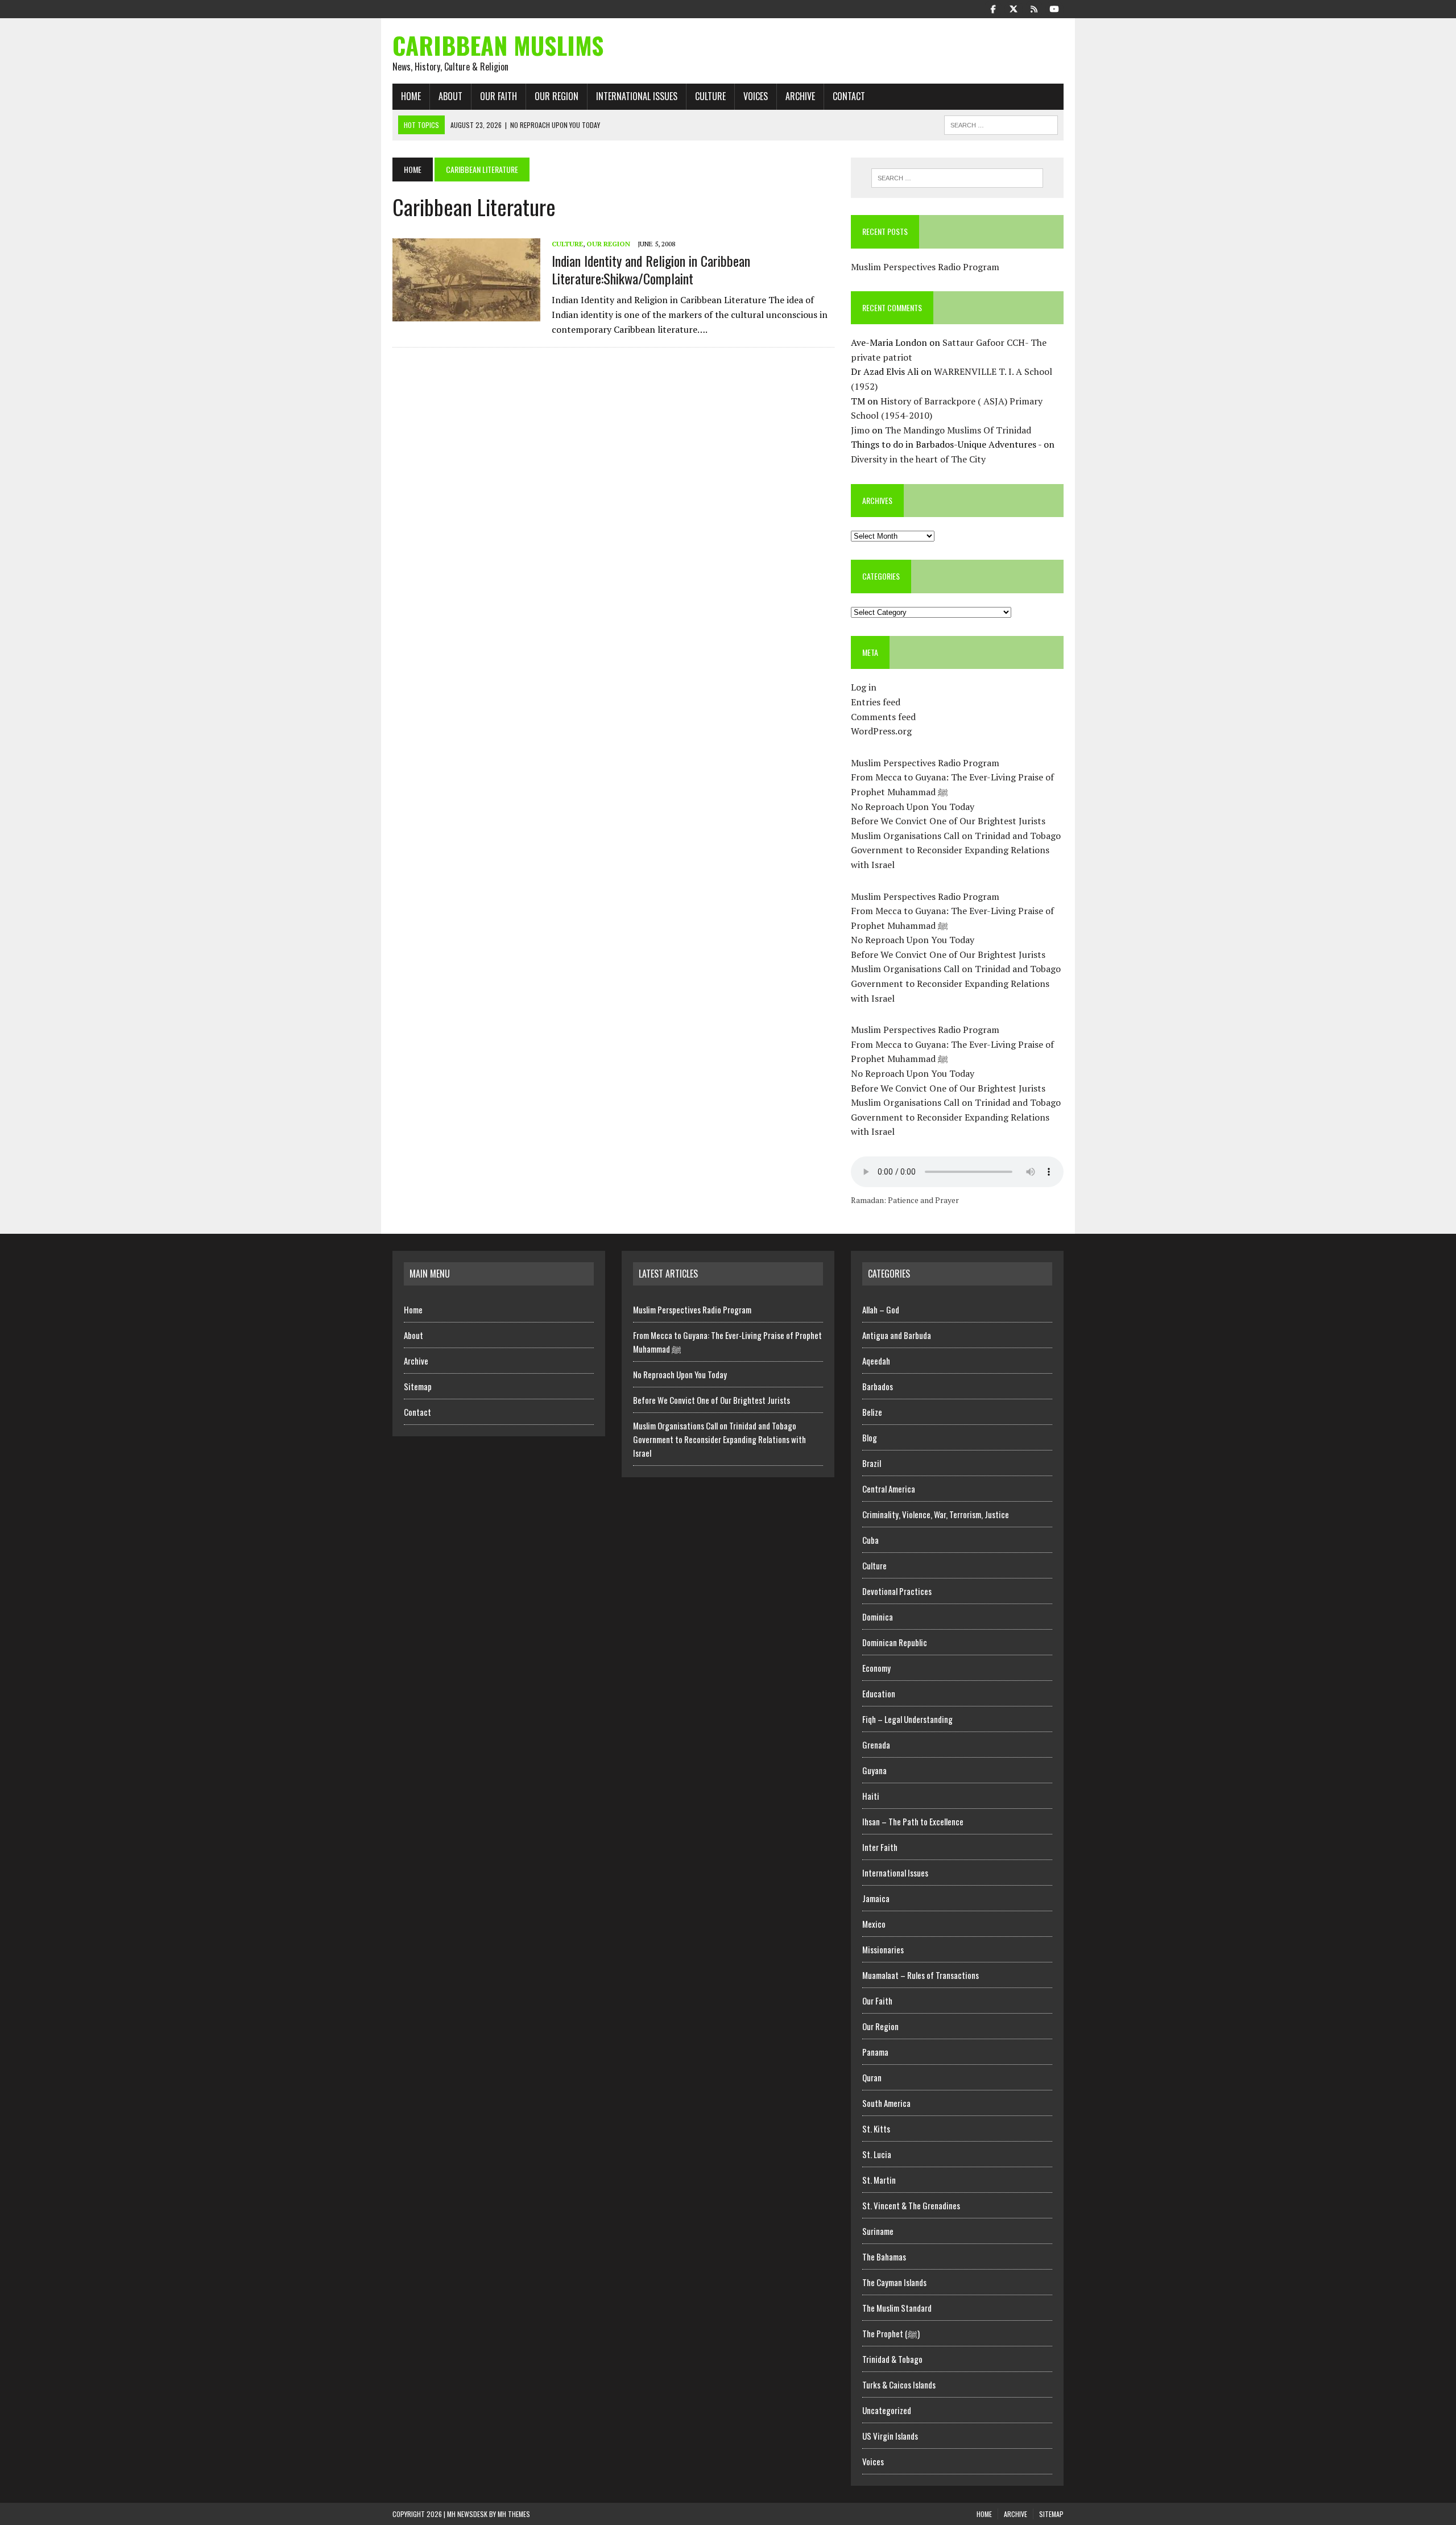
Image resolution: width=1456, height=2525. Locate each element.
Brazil (872, 1463)
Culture (710, 96)
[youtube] (1054, 8)
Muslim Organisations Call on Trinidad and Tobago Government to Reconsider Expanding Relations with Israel (956, 850)
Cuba (870, 1540)
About (450, 96)
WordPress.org (881, 731)
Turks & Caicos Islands (899, 2385)
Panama (875, 2052)
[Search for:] (957, 178)
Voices (756, 96)
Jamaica (876, 1898)
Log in (864, 687)
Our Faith (499, 96)
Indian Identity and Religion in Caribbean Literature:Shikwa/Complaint (651, 269)
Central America (889, 1489)
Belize (872, 1412)
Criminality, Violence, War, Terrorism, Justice (936, 1514)
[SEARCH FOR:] (1001, 123)
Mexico (874, 1924)
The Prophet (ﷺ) (891, 2333)
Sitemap (418, 1386)
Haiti (871, 1796)
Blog (870, 1437)
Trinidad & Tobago (892, 2359)
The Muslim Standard (897, 2308)
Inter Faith (880, 1847)
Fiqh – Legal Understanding (907, 1719)
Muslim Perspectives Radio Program (925, 267)
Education (879, 1693)
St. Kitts (876, 2129)
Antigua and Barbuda (897, 1335)
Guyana (874, 1770)
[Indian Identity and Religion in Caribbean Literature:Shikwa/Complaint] (466, 313)
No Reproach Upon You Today (913, 807)
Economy (876, 1668)
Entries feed (876, 702)
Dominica (878, 1617)
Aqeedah (876, 1361)
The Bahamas (884, 2257)
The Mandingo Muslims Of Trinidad (958, 430)
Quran (872, 2077)
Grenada (876, 1745)
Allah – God (881, 1309)
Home (411, 96)
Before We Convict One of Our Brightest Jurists (948, 821)
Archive (800, 96)
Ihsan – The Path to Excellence (913, 1821)
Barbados (878, 1386)
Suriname (878, 2231)
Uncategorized (887, 2410)
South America (886, 2103)
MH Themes (514, 2514)
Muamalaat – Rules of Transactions (921, 1975)
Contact (849, 96)
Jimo (860, 430)
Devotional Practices (897, 1591)
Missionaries (883, 1949)
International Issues (637, 96)
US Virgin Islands (890, 2436)
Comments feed (883, 717)
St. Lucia (877, 2154)
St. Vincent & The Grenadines (911, 2205)
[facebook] (993, 8)
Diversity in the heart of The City (918, 459)
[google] (1034, 8)
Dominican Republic (895, 1642)
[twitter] (1014, 8)
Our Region (557, 96)
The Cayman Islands (894, 2282)
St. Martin (879, 2180)
